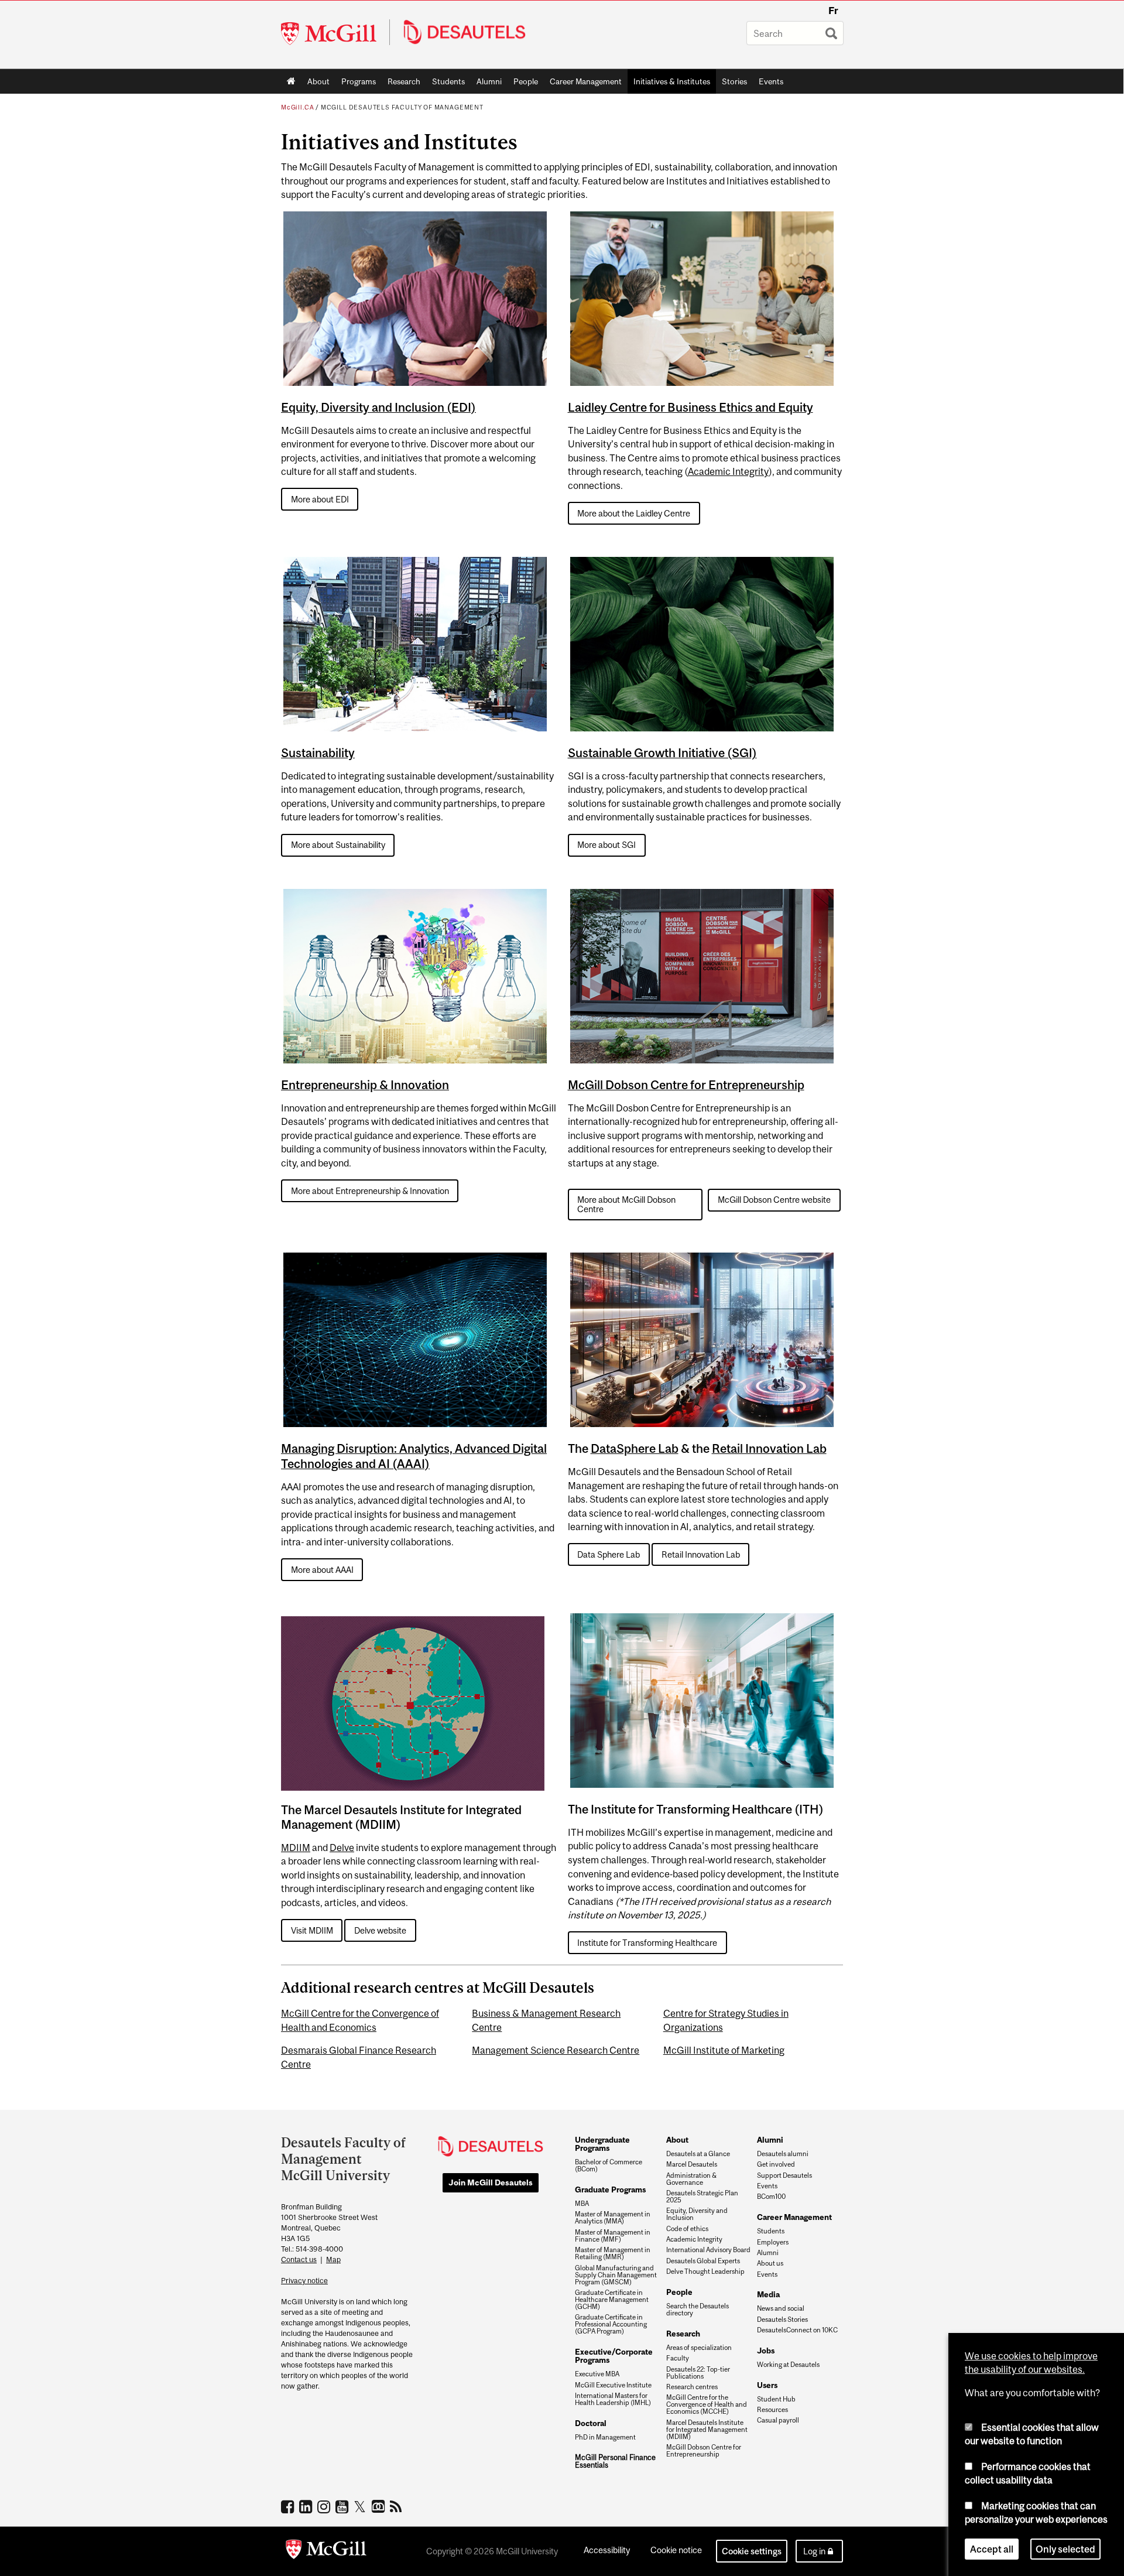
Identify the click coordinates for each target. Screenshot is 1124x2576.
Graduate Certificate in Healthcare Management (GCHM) (612, 2300)
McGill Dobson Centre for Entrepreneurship (686, 1085)
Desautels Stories (782, 2320)
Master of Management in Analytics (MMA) (613, 2218)
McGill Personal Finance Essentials (615, 2462)
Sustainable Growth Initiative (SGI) (662, 753)
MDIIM (296, 1848)
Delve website (380, 1930)
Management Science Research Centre (556, 2050)
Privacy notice (304, 2281)
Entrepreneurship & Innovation (365, 1085)
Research (404, 81)
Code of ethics (687, 2229)
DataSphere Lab (635, 1448)
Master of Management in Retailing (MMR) (613, 2253)
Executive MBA (597, 2374)
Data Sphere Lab (609, 1554)
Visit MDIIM (312, 1930)
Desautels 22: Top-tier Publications (698, 2373)
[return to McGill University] (326, 2551)
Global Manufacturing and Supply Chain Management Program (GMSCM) (616, 2275)
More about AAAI (322, 1570)
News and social (781, 2308)
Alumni (489, 81)
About (318, 81)
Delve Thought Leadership (705, 2271)
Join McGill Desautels (491, 2182)
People (526, 81)
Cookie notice (676, 2550)
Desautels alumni (783, 2154)
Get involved (776, 2164)
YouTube (343, 2506)
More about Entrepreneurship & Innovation (370, 1191)
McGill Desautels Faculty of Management (402, 107)
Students (448, 81)
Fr (833, 11)
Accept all (992, 2549)
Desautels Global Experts (703, 2261)
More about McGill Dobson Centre (626, 1204)
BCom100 (771, 2197)
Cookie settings (752, 2551)
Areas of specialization (699, 2348)
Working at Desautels (788, 2365)
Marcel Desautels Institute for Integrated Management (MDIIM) (707, 2430)
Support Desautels (784, 2175)
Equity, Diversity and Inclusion (697, 2214)
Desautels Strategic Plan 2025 (702, 2197)
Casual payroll (778, 2420)
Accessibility (607, 2550)
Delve (342, 1848)
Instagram (325, 2506)
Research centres (692, 2387)
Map (333, 2259)
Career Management (586, 81)
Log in (814, 2551)
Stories (734, 81)
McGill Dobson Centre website (774, 1200)
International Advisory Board (708, 2250)
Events (771, 81)
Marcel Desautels (692, 2164)
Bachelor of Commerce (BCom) (609, 2166)
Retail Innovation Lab (769, 1448)
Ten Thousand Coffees (380, 2507)
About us (770, 2263)
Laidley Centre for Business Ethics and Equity (690, 407)
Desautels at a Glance (698, 2154)
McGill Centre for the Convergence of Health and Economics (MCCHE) (707, 2404)
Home (291, 81)
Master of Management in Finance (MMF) (613, 2236)
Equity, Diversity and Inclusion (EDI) (378, 407)
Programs (356, 84)
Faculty (678, 2358)
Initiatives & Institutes (669, 84)
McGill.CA (297, 107)
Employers (773, 2242)
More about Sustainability (338, 845)
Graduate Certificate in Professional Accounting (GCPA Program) (611, 2324)
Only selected (1065, 2549)
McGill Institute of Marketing (724, 2050)
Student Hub (776, 2399)
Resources (772, 2410)
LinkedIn (307, 2506)
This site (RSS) (398, 2506)
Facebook (289, 2506)
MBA (582, 2204)
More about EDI (320, 499)
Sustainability (318, 753)
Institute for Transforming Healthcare (647, 1943)
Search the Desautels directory (698, 2310)
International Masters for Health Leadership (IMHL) (613, 2399)
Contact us (299, 2259)
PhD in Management (605, 2437)
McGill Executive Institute (613, 2385)
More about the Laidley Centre (634, 513)
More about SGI (606, 845)
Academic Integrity (728, 471)
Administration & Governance (691, 2179)
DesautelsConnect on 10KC (797, 2330)
